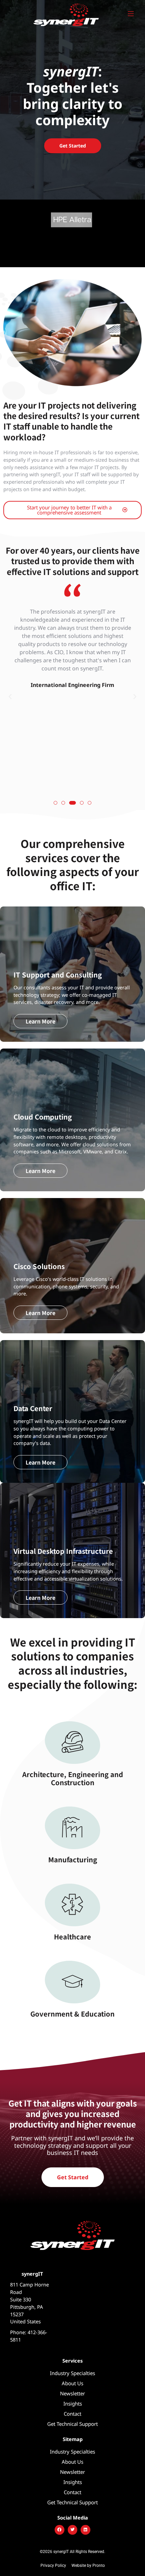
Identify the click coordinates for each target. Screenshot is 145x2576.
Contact (72, 2414)
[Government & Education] (72, 1982)
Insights (73, 2403)
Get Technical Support (72, 2424)
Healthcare (72, 1937)
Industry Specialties (72, 2373)
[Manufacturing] (72, 1828)
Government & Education (72, 2014)
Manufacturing (73, 1859)
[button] (10, 697)
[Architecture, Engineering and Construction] (72, 1743)
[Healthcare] (72, 1905)
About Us (72, 2383)
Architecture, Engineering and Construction (73, 1778)
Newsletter (72, 2393)
